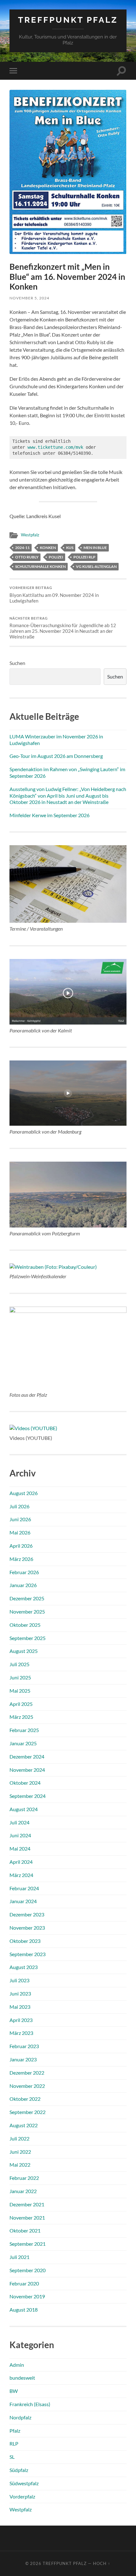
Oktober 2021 (25, 2230)
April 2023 (21, 2020)
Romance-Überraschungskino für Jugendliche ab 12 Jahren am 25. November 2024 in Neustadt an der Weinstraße (63, 628)
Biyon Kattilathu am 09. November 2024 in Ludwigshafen (54, 595)
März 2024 (21, 1875)
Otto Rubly (27, 557)
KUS (70, 548)
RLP (14, 2443)
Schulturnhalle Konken (40, 566)
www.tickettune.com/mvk (55, 447)
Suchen (17, 663)
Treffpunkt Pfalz (68, 20)
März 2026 (21, 1559)
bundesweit (22, 2378)
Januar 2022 (23, 2191)
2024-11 (22, 548)
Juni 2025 (20, 1677)
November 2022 (27, 2086)
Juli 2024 (19, 1822)
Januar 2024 (23, 1901)
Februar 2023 (24, 2046)
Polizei (56, 557)
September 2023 (28, 1954)
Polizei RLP (84, 557)
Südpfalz (19, 2470)
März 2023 (21, 2033)
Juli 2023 (19, 1980)
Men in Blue (95, 548)
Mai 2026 (20, 1532)
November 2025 (27, 1611)
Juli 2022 (19, 2138)
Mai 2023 (20, 2007)
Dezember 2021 (27, 2204)
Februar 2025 (24, 1730)
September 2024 (28, 1796)
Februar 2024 (24, 1888)
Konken (48, 548)
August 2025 (24, 1651)
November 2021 (27, 2218)
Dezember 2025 (27, 1598)
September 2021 (28, 2244)
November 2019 (27, 2296)
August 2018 (24, 2310)
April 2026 (21, 1546)
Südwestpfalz (24, 2483)
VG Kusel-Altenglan (96, 566)
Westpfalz (30, 535)
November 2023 (27, 1928)
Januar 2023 (23, 2059)
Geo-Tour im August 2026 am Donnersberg (56, 756)
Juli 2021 (19, 2257)
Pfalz (15, 2431)
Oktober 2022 (25, 2099)
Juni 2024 (20, 1835)
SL (12, 2457)
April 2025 (21, 1704)
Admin (17, 2365)
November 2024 (27, 1770)
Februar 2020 (24, 2283)
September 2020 (28, 2270)
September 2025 (28, 1638)
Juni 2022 (20, 2152)
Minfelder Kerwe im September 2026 (49, 815)
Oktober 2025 (25, 1625)
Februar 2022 (24, 2178)
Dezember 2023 (27, 1914)
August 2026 (24, 1493)
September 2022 (28, 2112)
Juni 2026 (20, 1519)
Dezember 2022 (27, 2073)
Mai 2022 (20, 2165)
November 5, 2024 (29, 298)
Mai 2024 (20, 1848)
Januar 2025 (23, 1743)
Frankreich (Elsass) (30, 2404)
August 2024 (24, 1809)
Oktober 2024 (25, 1783)
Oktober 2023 (25, 1941)
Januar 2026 (23, 1585)
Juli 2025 (19, 1664)
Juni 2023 (20, 1993)
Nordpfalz (20, 2417)
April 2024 (21, 1862)
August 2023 (24, 1967)
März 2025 (21, 1717)
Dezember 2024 (27, 1756)
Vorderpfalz (22, 2496)
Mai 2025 (20, 1691)
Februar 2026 (24, 1572)
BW (14, 2391)
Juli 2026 (19, 1506)
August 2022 (24, 2125)
